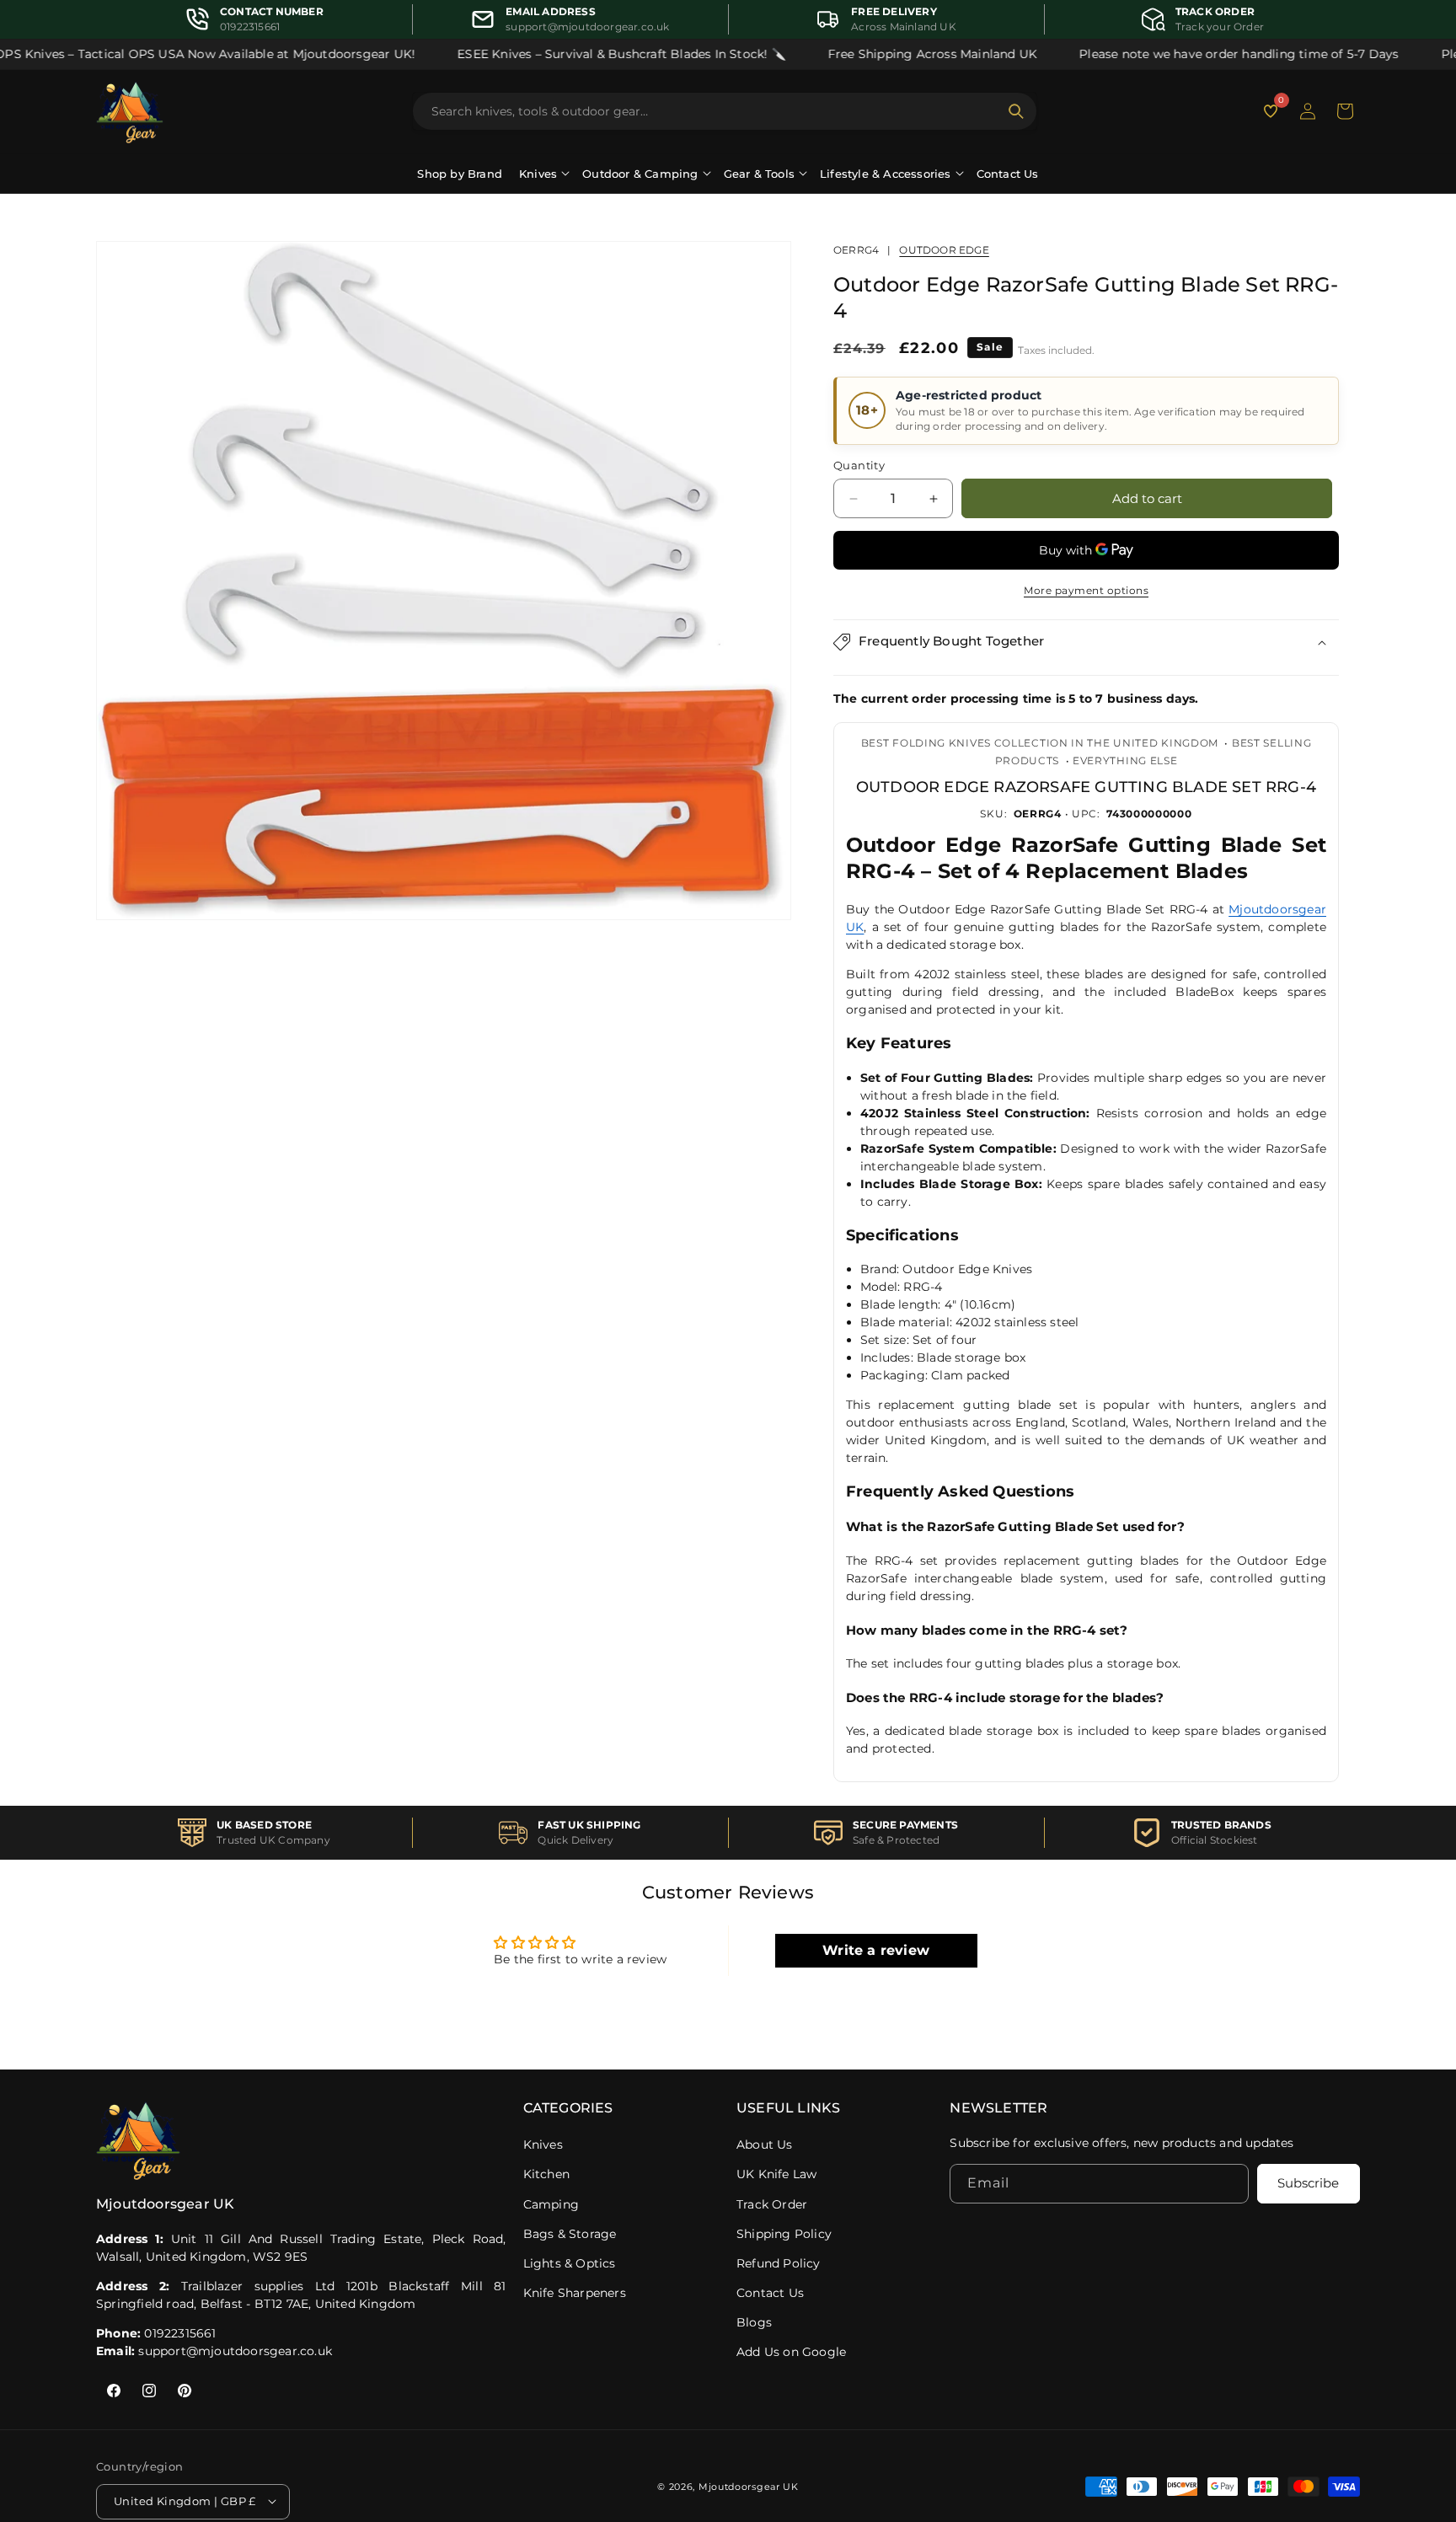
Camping (551, 2204)
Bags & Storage (570, 2234)
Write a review (876, 1949)
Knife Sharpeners (575, 2293)
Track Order (772, 2204)
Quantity (859, 465)
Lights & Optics (570, 2263)
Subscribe (1308, 2184)
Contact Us (1008, 174)
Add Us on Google (791, 2352)
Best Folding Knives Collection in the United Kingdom (1040, 744)
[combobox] (715, 111)
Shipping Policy (784, 2234)
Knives (543, 2145)
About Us (765, 2145)
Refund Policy (779, 2263)
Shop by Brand (460, 174)
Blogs (754, 2322)
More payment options (1086, 591)
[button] (1345, 111)
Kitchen (546, 2174)
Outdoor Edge (944, 250)
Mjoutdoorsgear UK (749, 2487)
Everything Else (1125, 760)
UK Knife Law (776, 2174)
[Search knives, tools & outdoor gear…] (1016, 111)
